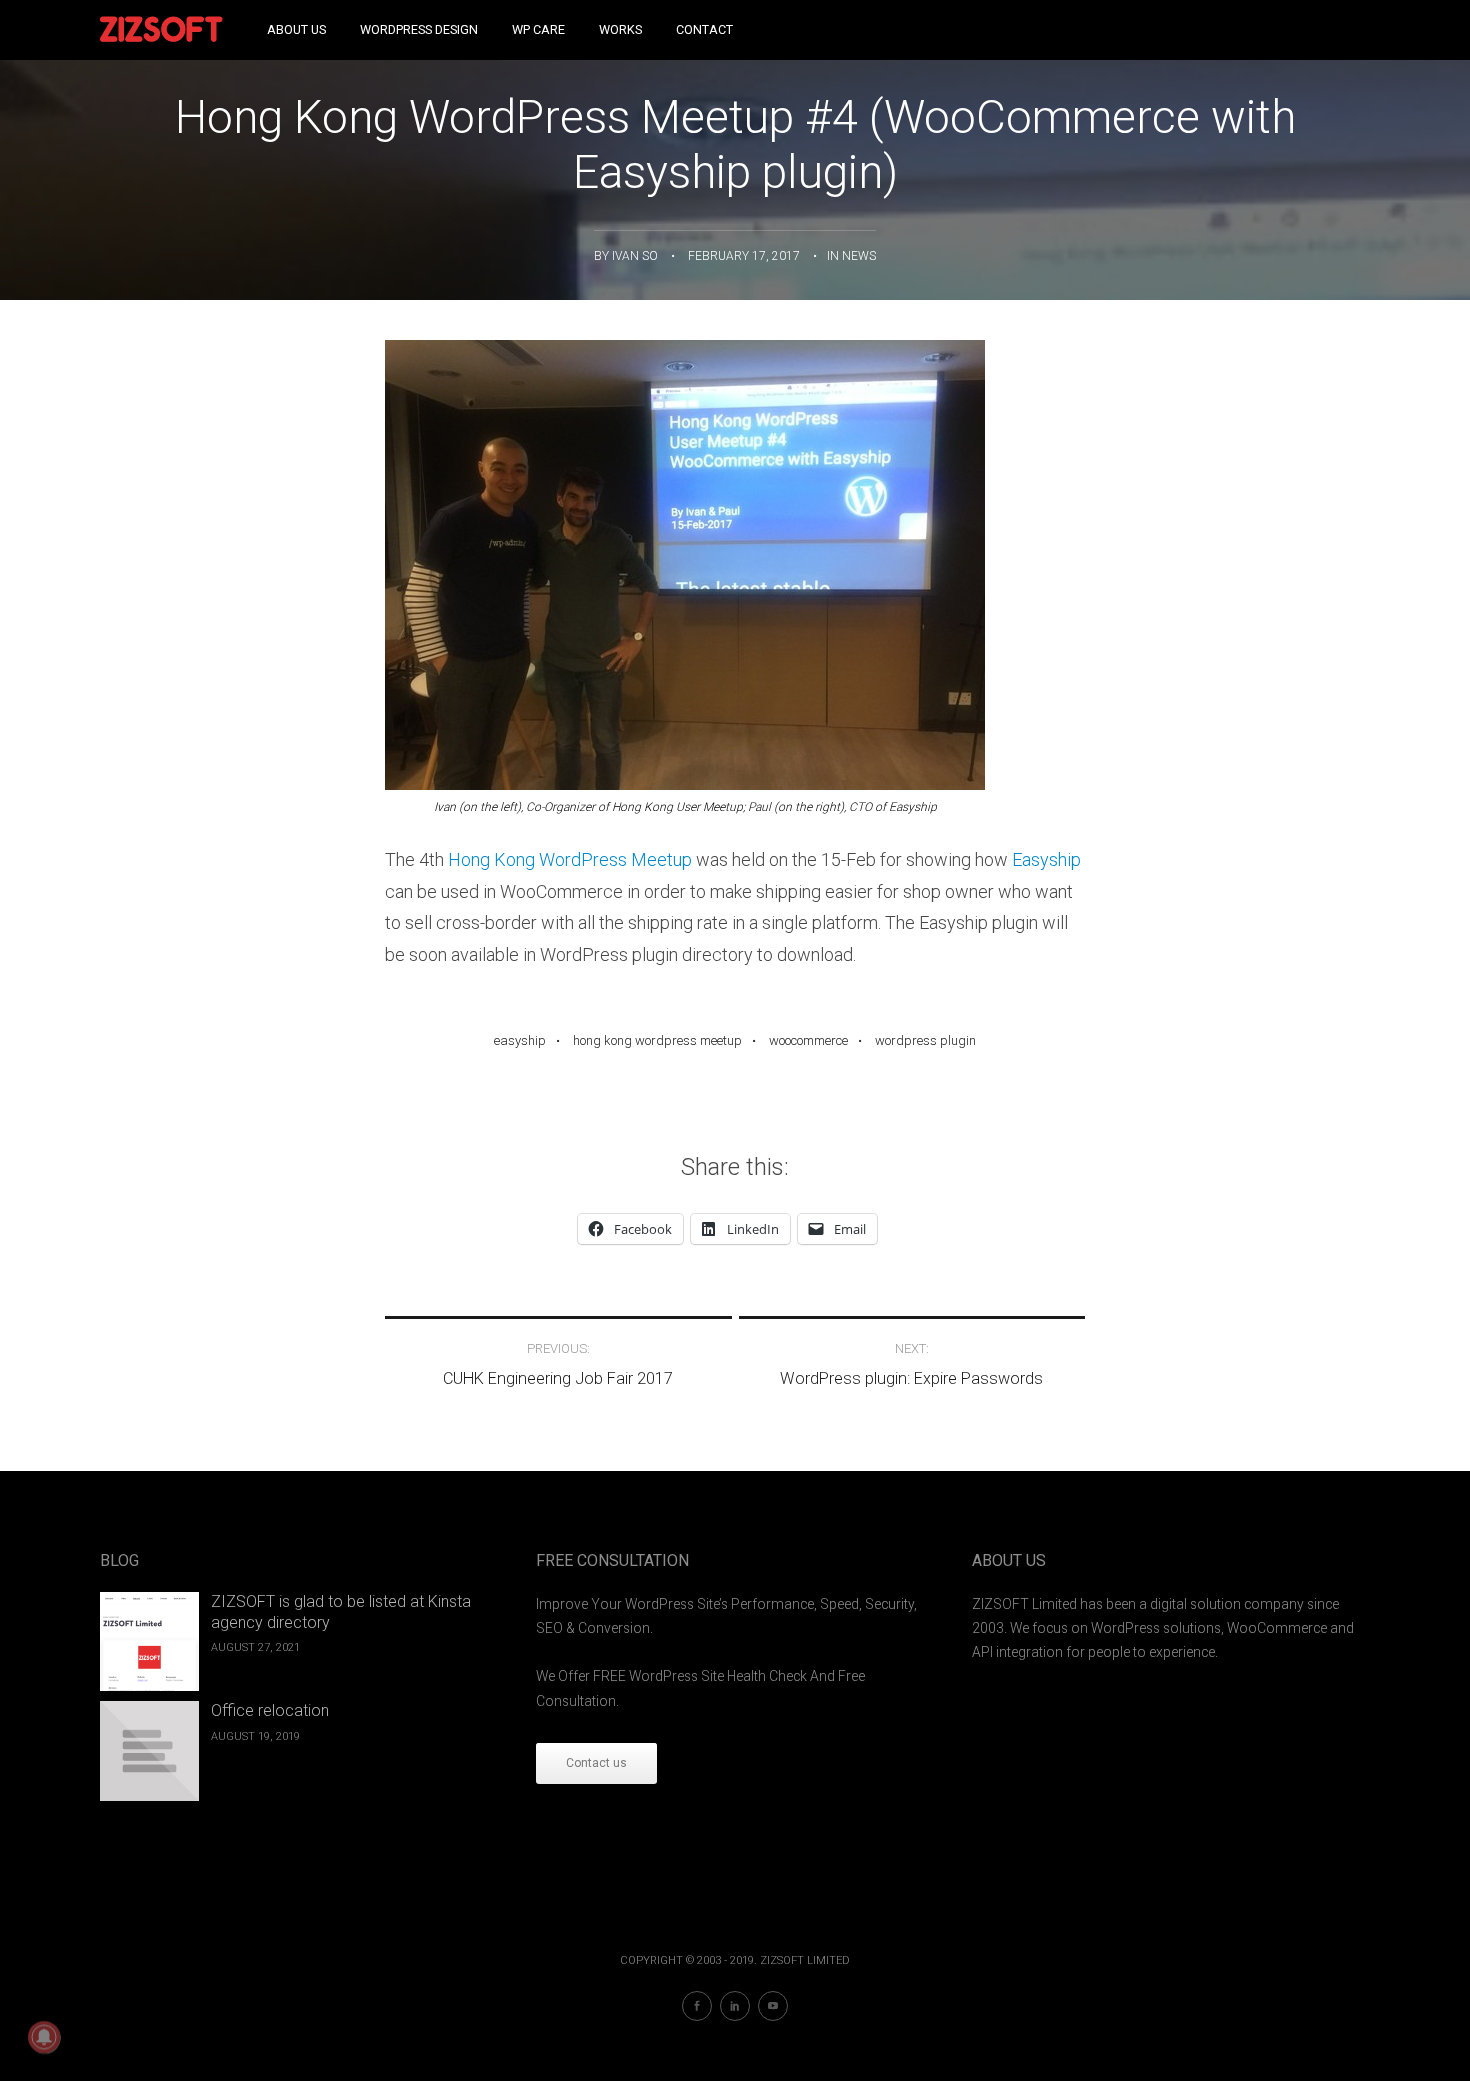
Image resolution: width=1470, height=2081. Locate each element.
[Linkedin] (735, 2006)
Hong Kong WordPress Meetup (570, 859)
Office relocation (270, 1710)
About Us (296, 29)
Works (620, 29)
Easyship (1046, 859)
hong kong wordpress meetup (657, 1040)
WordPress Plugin (925, 1040)
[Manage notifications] (44, 2037)
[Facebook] (697, 2006)
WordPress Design (419, 29)
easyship (520, 1040)
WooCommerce (808, 1040)
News (859, 256)
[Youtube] (773, 2006)
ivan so (635, 256)
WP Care (538, 29)
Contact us (596, 1763)
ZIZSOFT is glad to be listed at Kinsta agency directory (341, 1612)
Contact (704, 29)
